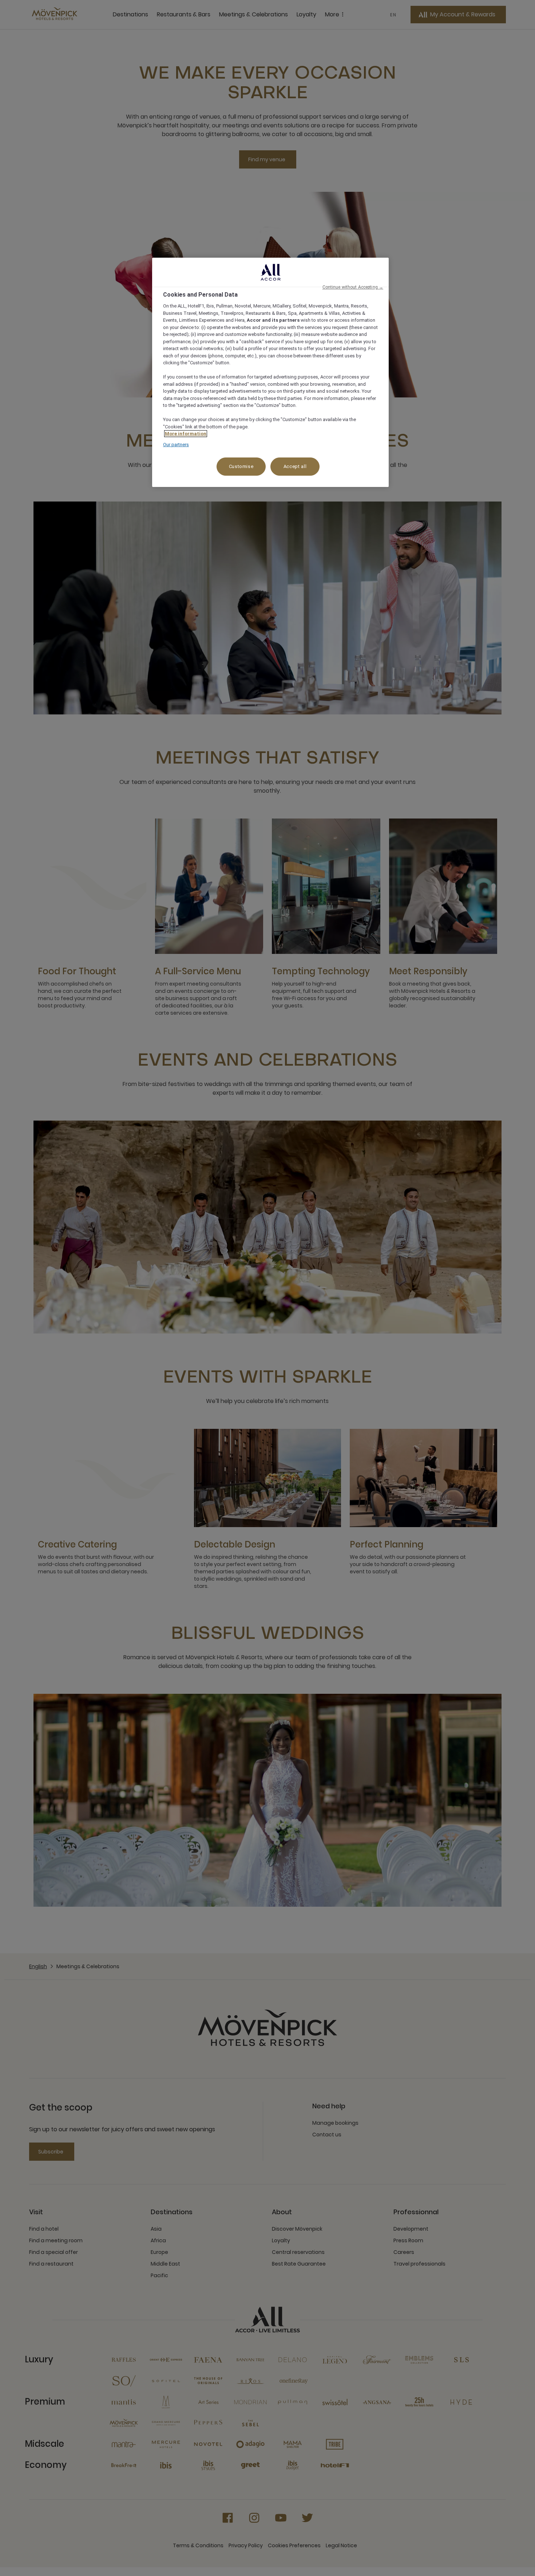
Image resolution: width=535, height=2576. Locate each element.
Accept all (295, 466)
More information (186, 434)
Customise (241, 466)
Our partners (176, 445)
